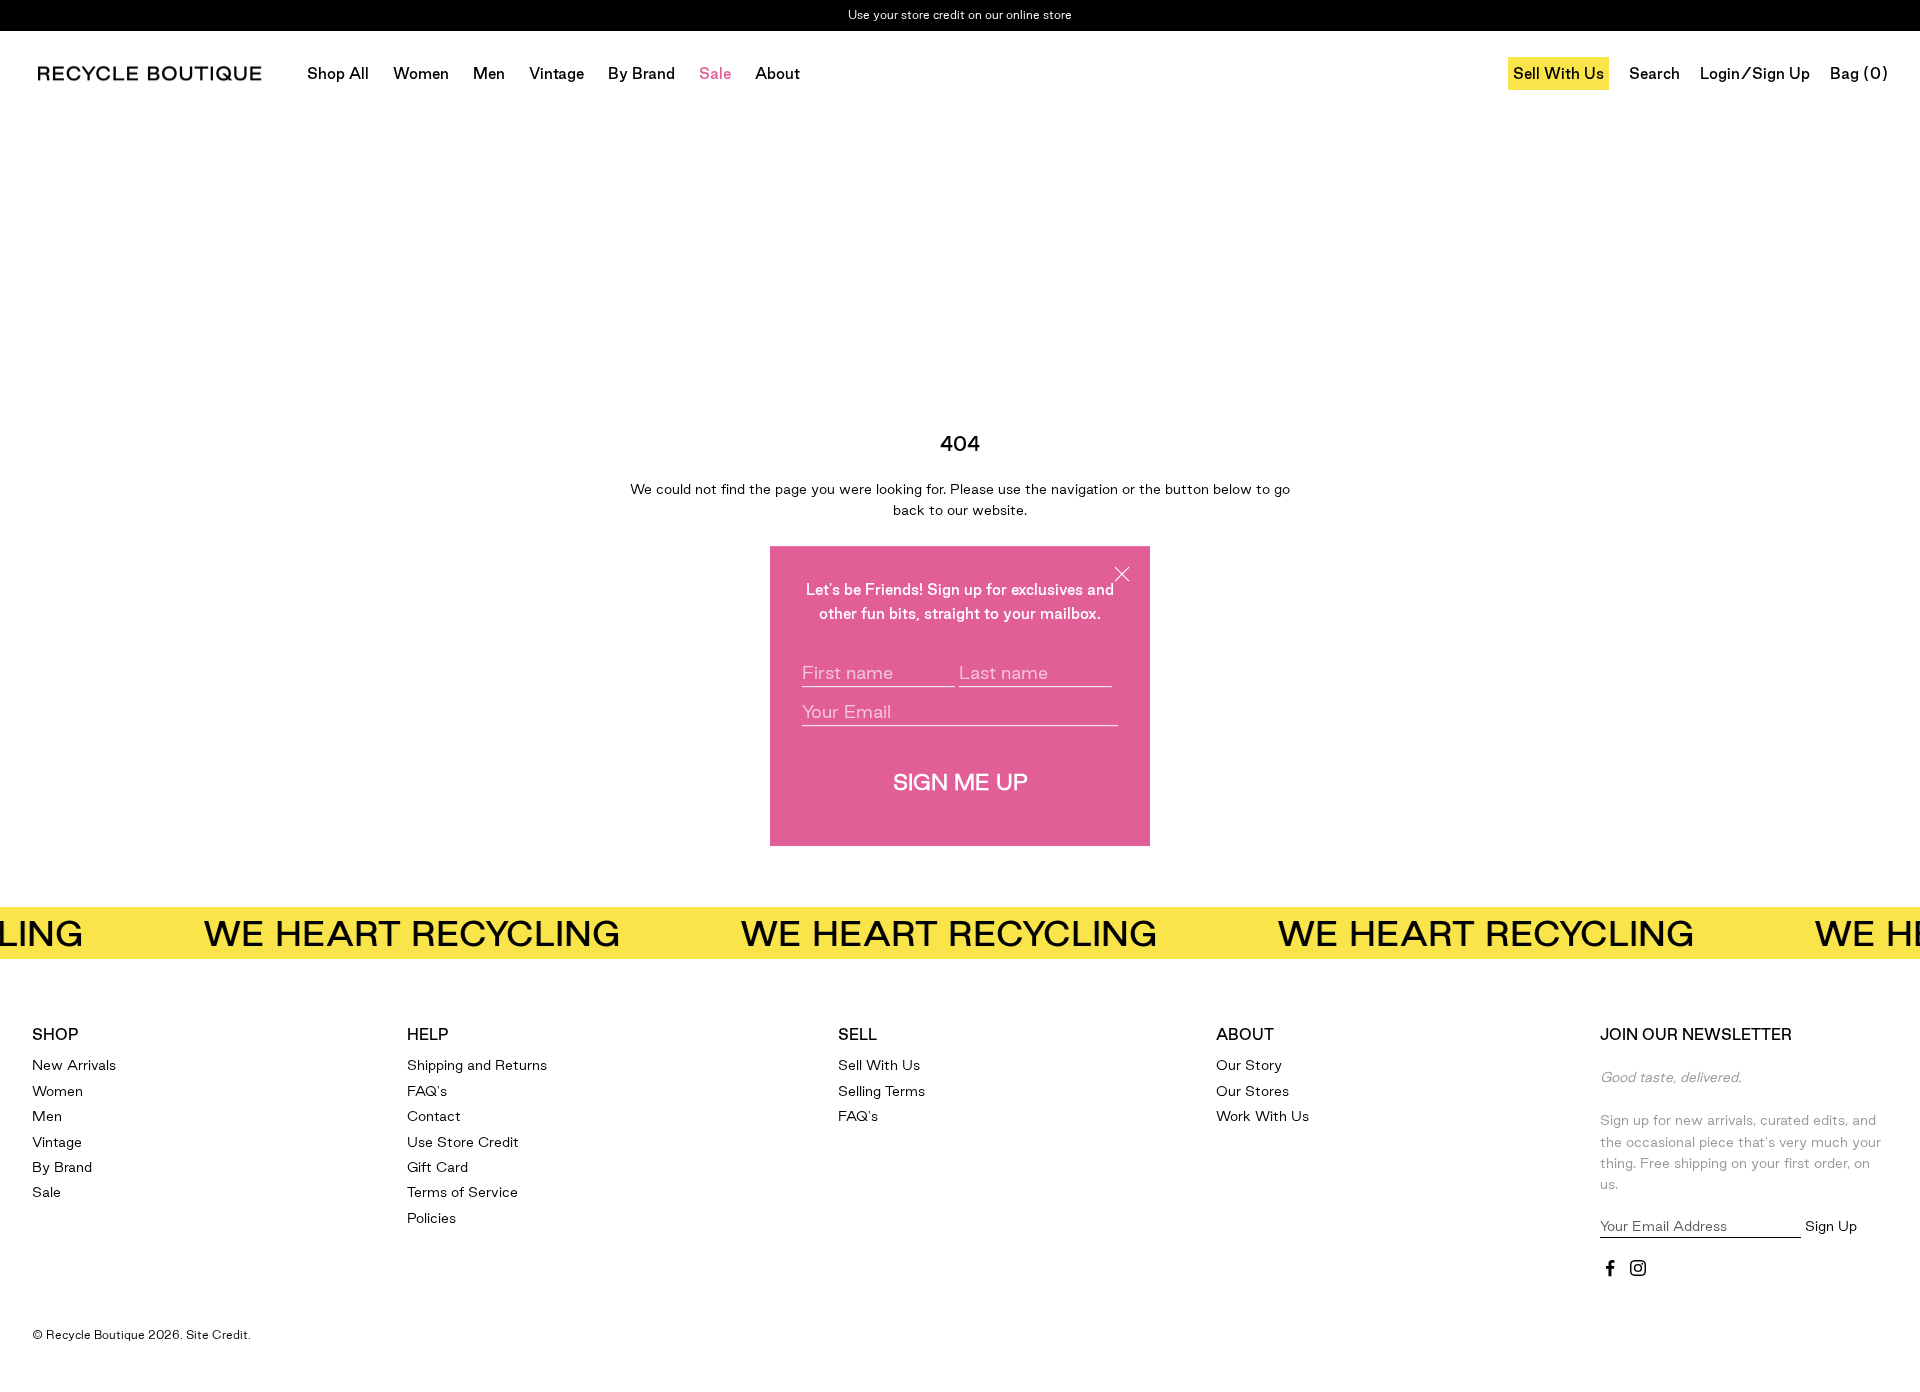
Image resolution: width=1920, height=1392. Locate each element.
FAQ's (427, 1091)
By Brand (641, 73)
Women (421, 73)
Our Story (1249, 1065)
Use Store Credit (463, 1142)
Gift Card (437, 1167)
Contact (434, 1116)
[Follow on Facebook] (1610, 1268)
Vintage (556, 73)
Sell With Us (1558, 73)
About (777, 73)
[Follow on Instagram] (1638, 1268)
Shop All (338, 73)
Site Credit (217, 1334)
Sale (715, 73)
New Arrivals (74, 1065)
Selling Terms (881, 1091)
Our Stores (1252, 1091)
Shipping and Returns (477, 1065)
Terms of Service (462, 1192)
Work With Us (1262, 1116)
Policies (431, 1218)
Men (489, 73)
